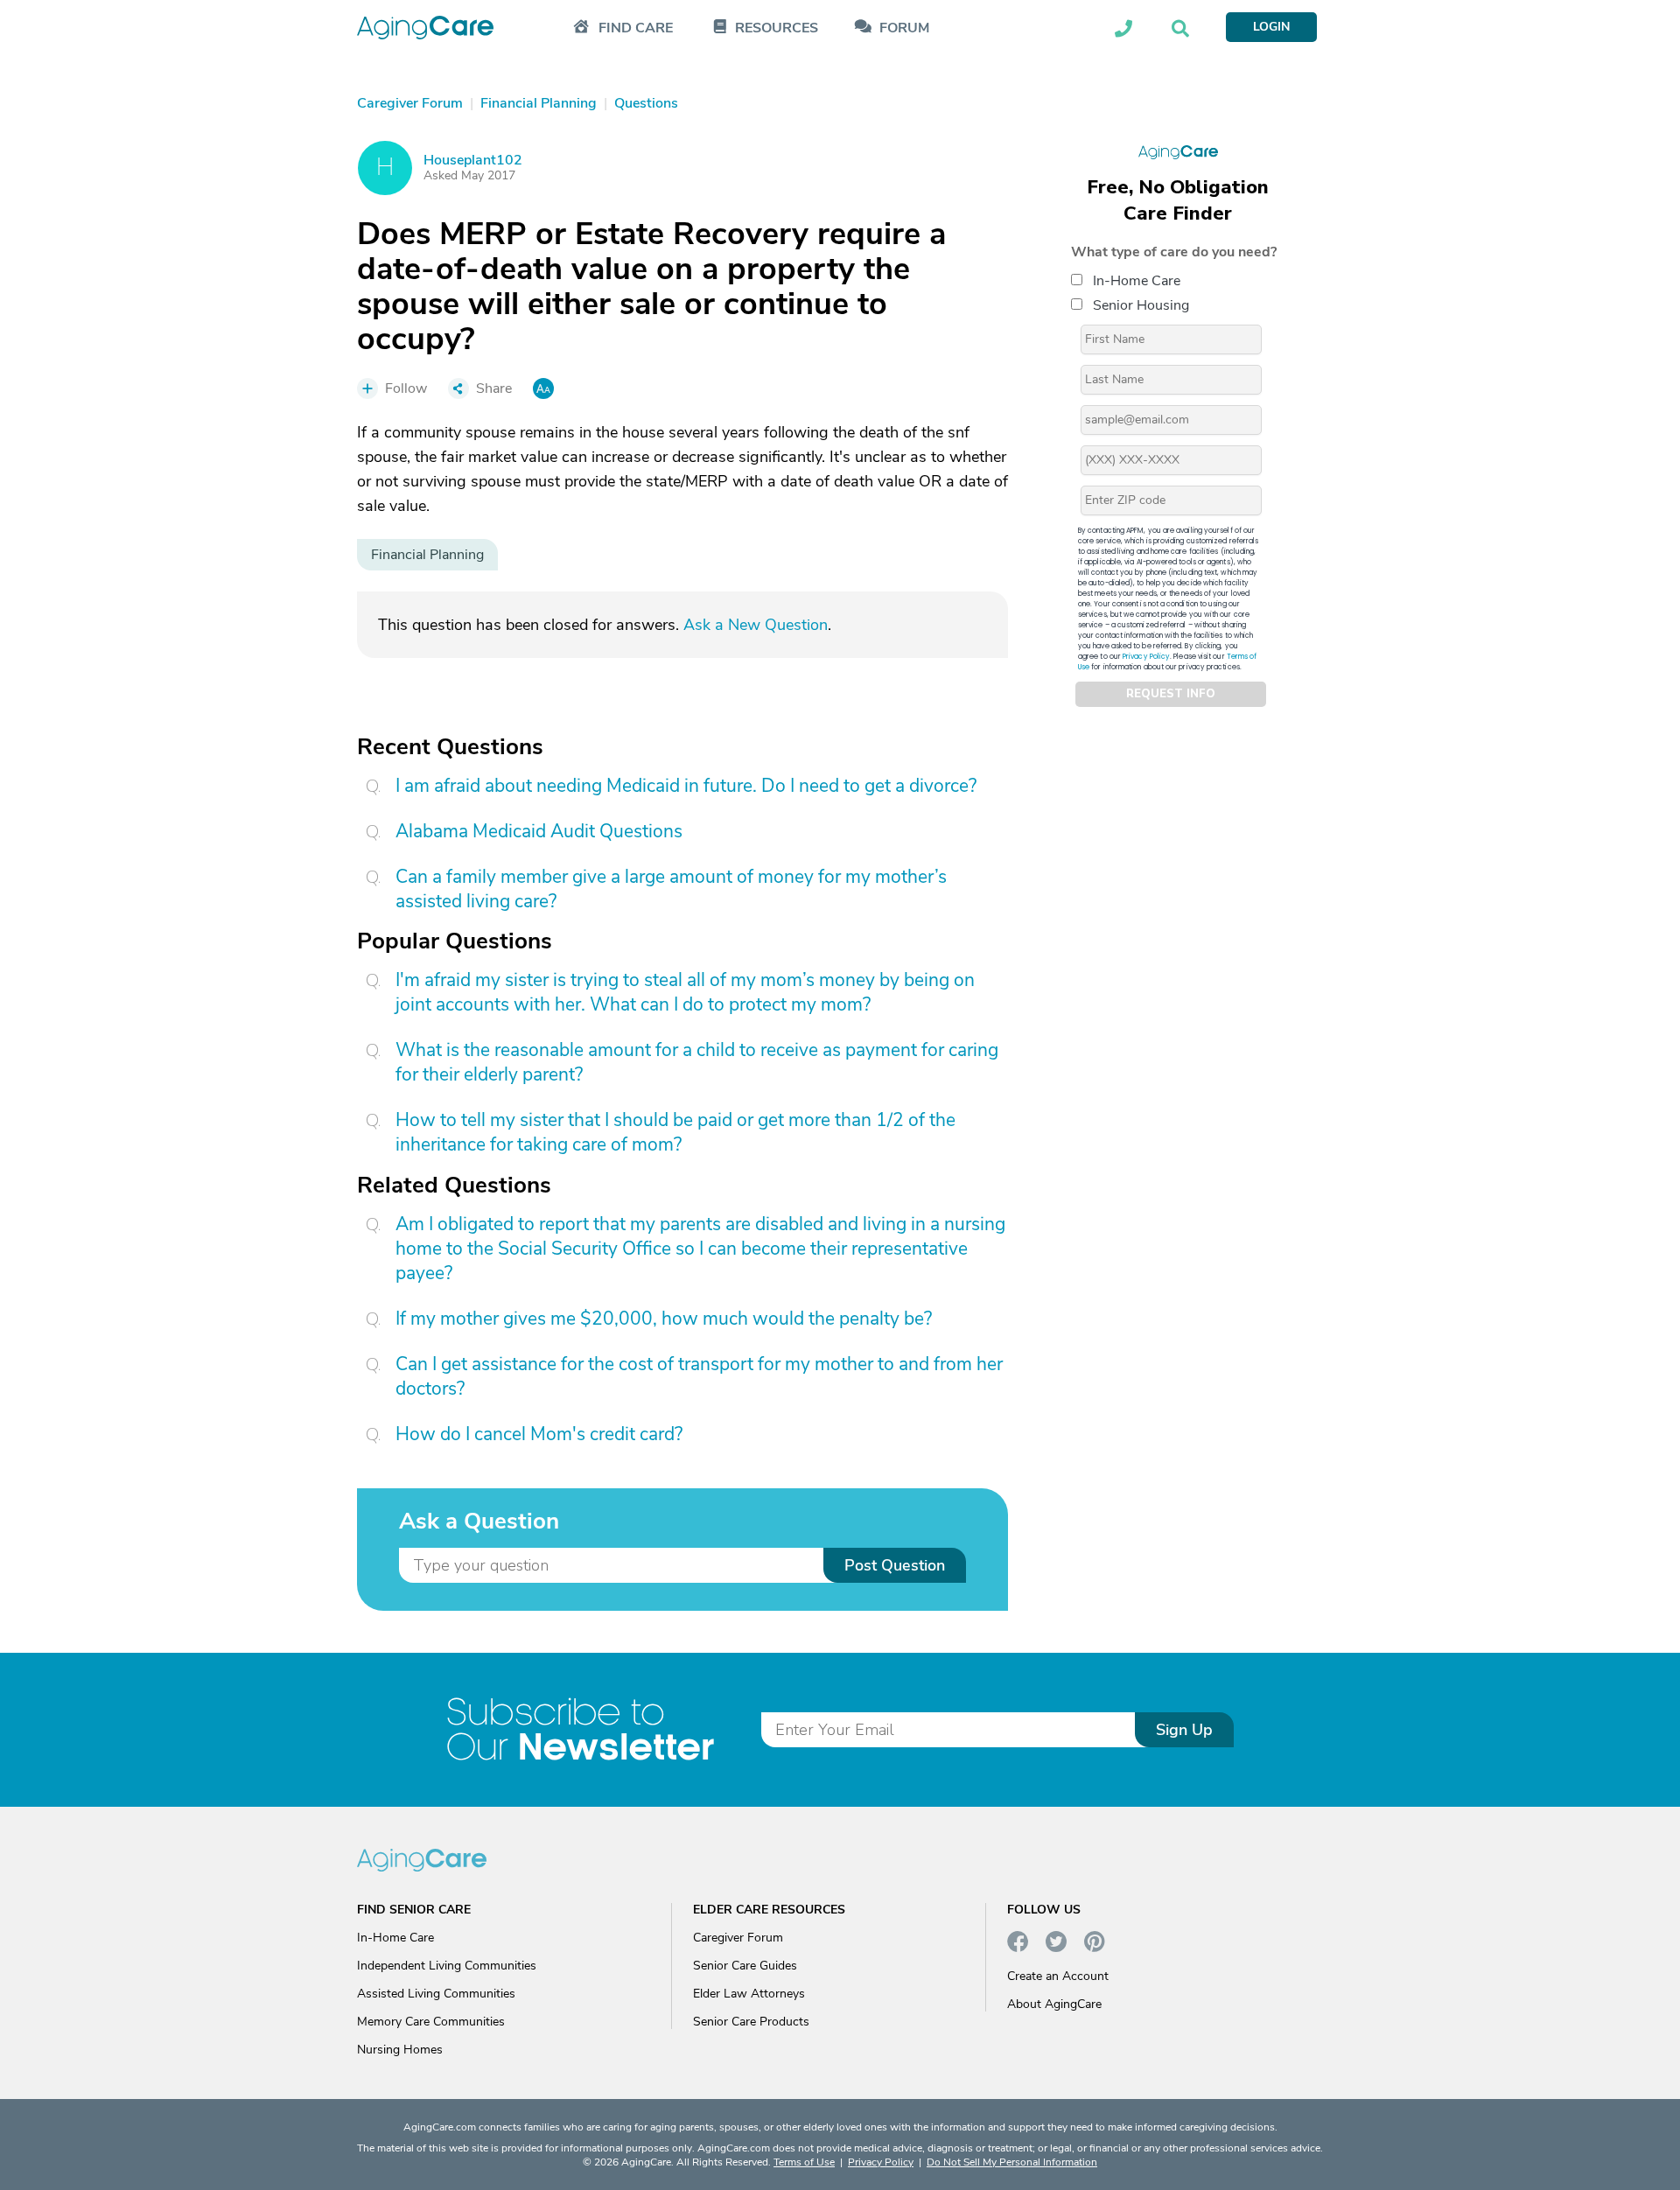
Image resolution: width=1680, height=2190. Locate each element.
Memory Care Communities (431, 2022)
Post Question (895, 1565)
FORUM (904, 28)
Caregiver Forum (738, 1938)
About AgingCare (1054, 2004)
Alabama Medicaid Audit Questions (539, 831)
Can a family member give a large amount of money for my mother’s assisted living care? (671, 889)
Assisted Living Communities (436, 1994)
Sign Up (1184, 1730)
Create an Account (1058, 1976)
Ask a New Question (756, 625)
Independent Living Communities (447, 1966)
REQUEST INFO (1171, 695)
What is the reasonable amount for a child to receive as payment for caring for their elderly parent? (697, 1062)
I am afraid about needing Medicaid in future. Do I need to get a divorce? (686, 786)
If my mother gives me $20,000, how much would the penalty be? (664, 1319)
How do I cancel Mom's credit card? (539, 1434)
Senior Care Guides (745, 1966)
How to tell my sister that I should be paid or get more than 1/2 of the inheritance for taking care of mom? (675, 1132)
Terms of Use (804, 2162)
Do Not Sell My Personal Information (1012, 2162)
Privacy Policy (1146, 657)
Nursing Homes (400, 2050)
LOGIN (1271, 27)
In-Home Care (1137, 281)
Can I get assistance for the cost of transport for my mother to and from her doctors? (699, 1376)
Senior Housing (1141, 305)
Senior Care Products (751, 2022)
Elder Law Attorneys (749, 1994)
